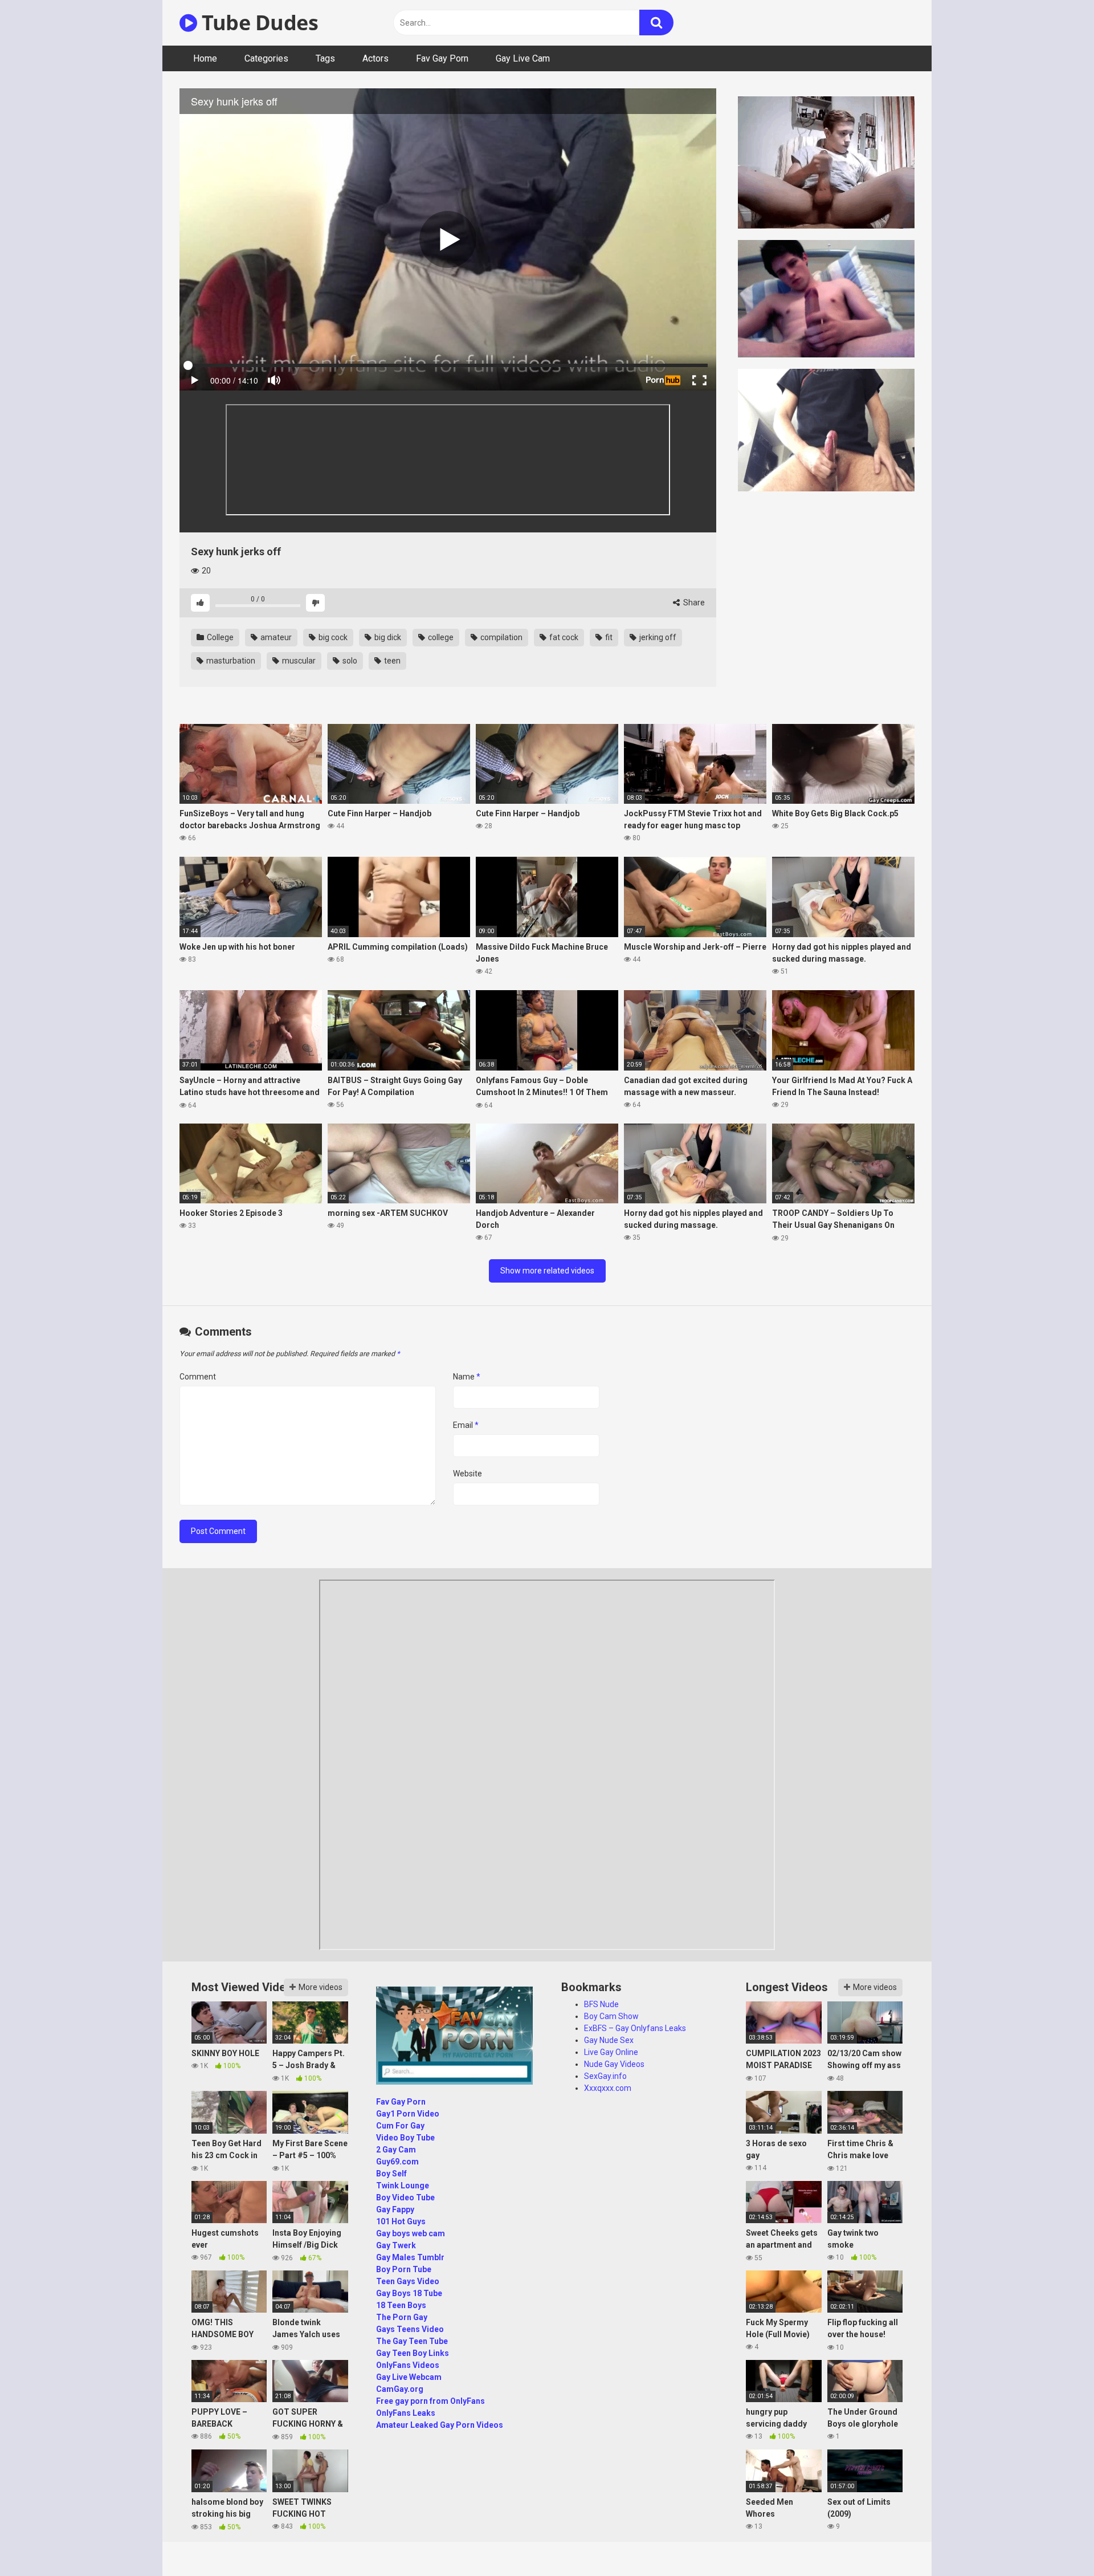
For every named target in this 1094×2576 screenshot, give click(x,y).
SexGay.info (605, 2076)
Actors (375, 58)
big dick (387, 637)
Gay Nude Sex (609, 2040)
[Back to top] (1056, 2542)
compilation (501, 637)
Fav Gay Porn (442, 58)
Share (693, 603)
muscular (298, 661)
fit (608, 637)
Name (467, 1377)
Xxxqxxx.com (608, 2088)
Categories (266, 58)
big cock (332, 637)
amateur (275, 637)
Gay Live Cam (523, 58)
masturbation (230, 661)
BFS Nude (601, 2004)
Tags (325, 58)
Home (205, 58)
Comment (198, 1377)
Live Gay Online (611, 2052)
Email (466, 1425)
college (440, 637)
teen (391, 661)
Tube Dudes (258, 23)
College (219, 637)
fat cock (563, 637)
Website (468, 1474)
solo (349, 661)
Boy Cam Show (611, 2016)
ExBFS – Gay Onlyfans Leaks (635, 2028)
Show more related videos (547, 1271)
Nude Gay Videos (614, 2064)
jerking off (657, 637)
